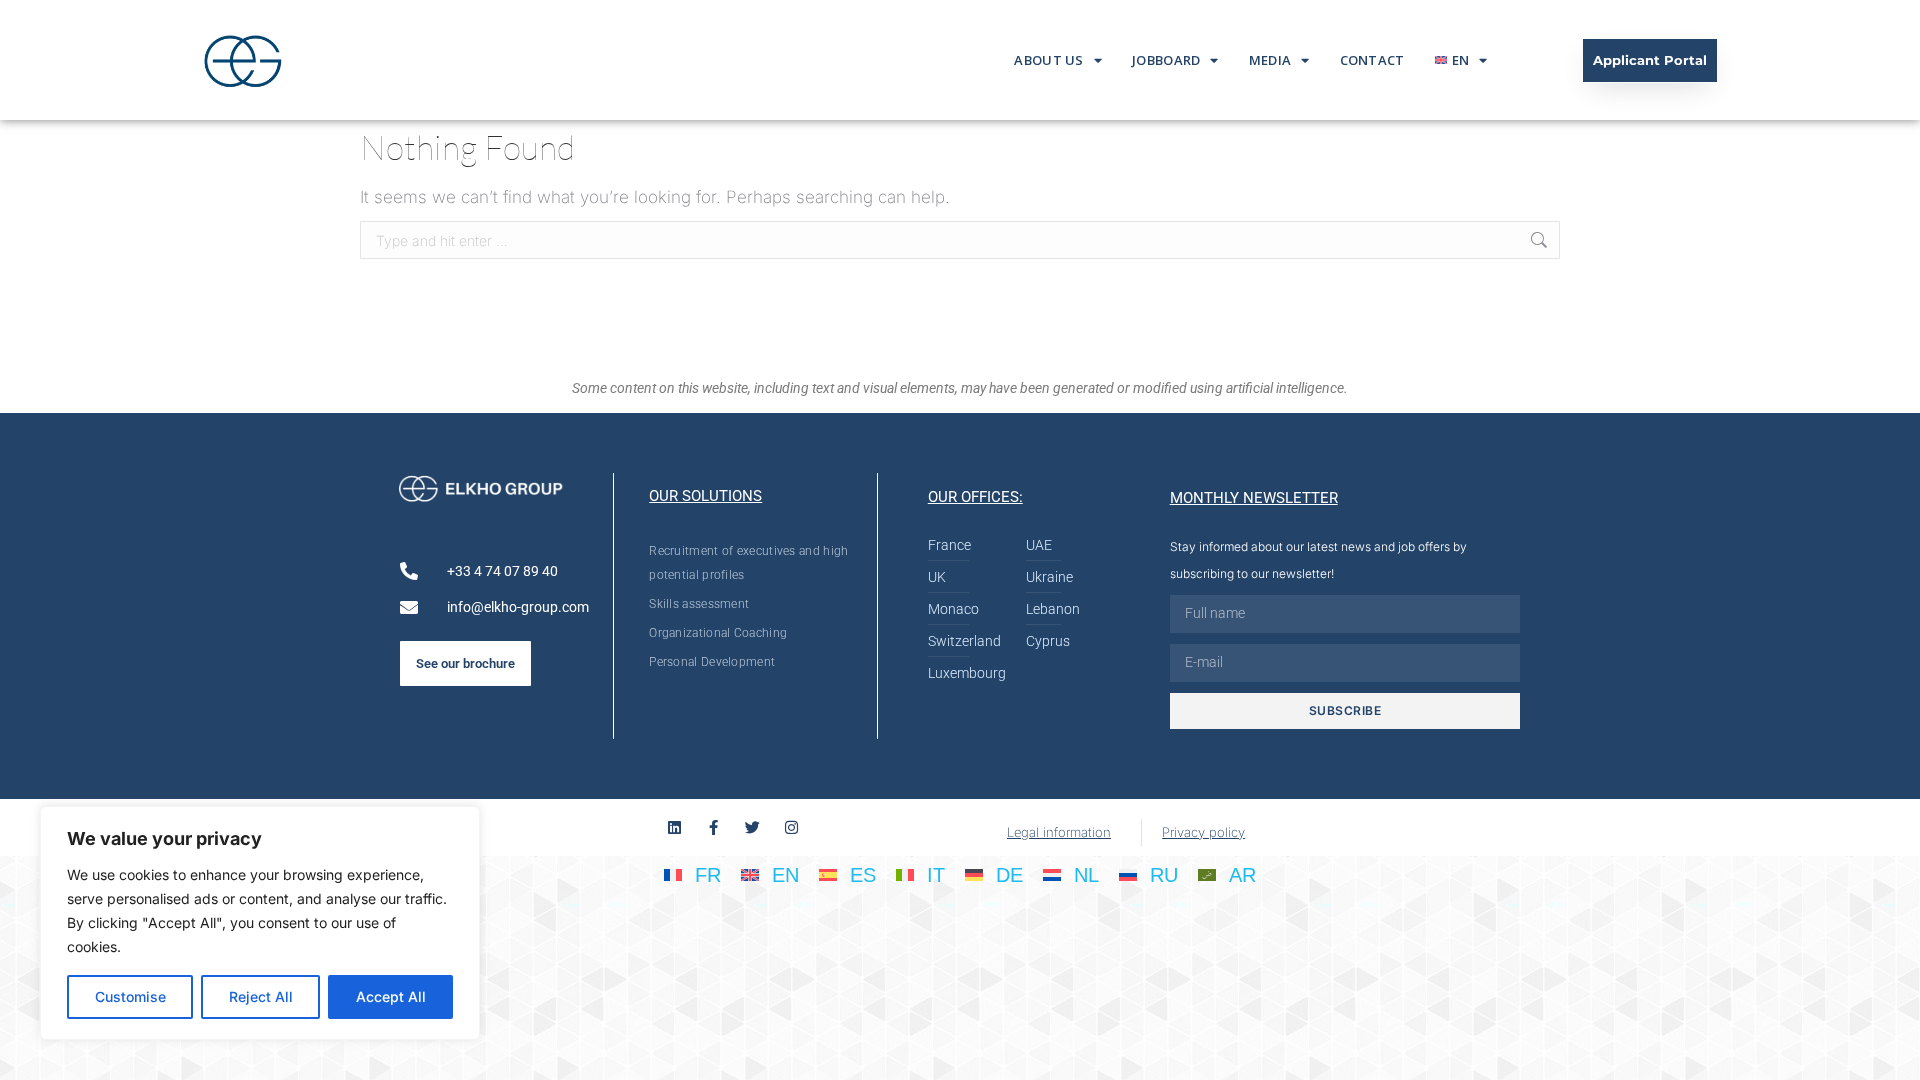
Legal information (1059, 832)
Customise (130, 996)
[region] (260, 923)
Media (1270, 60)
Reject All (261, 996)
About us (1048, 60)
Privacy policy (1203, 832)
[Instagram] (791, 827)
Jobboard (1166, 60)
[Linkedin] (674, 827)
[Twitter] (752, 827)
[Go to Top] (1890, 1050)
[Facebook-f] (713, 827)
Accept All (391, 996)
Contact (1372, 60)
